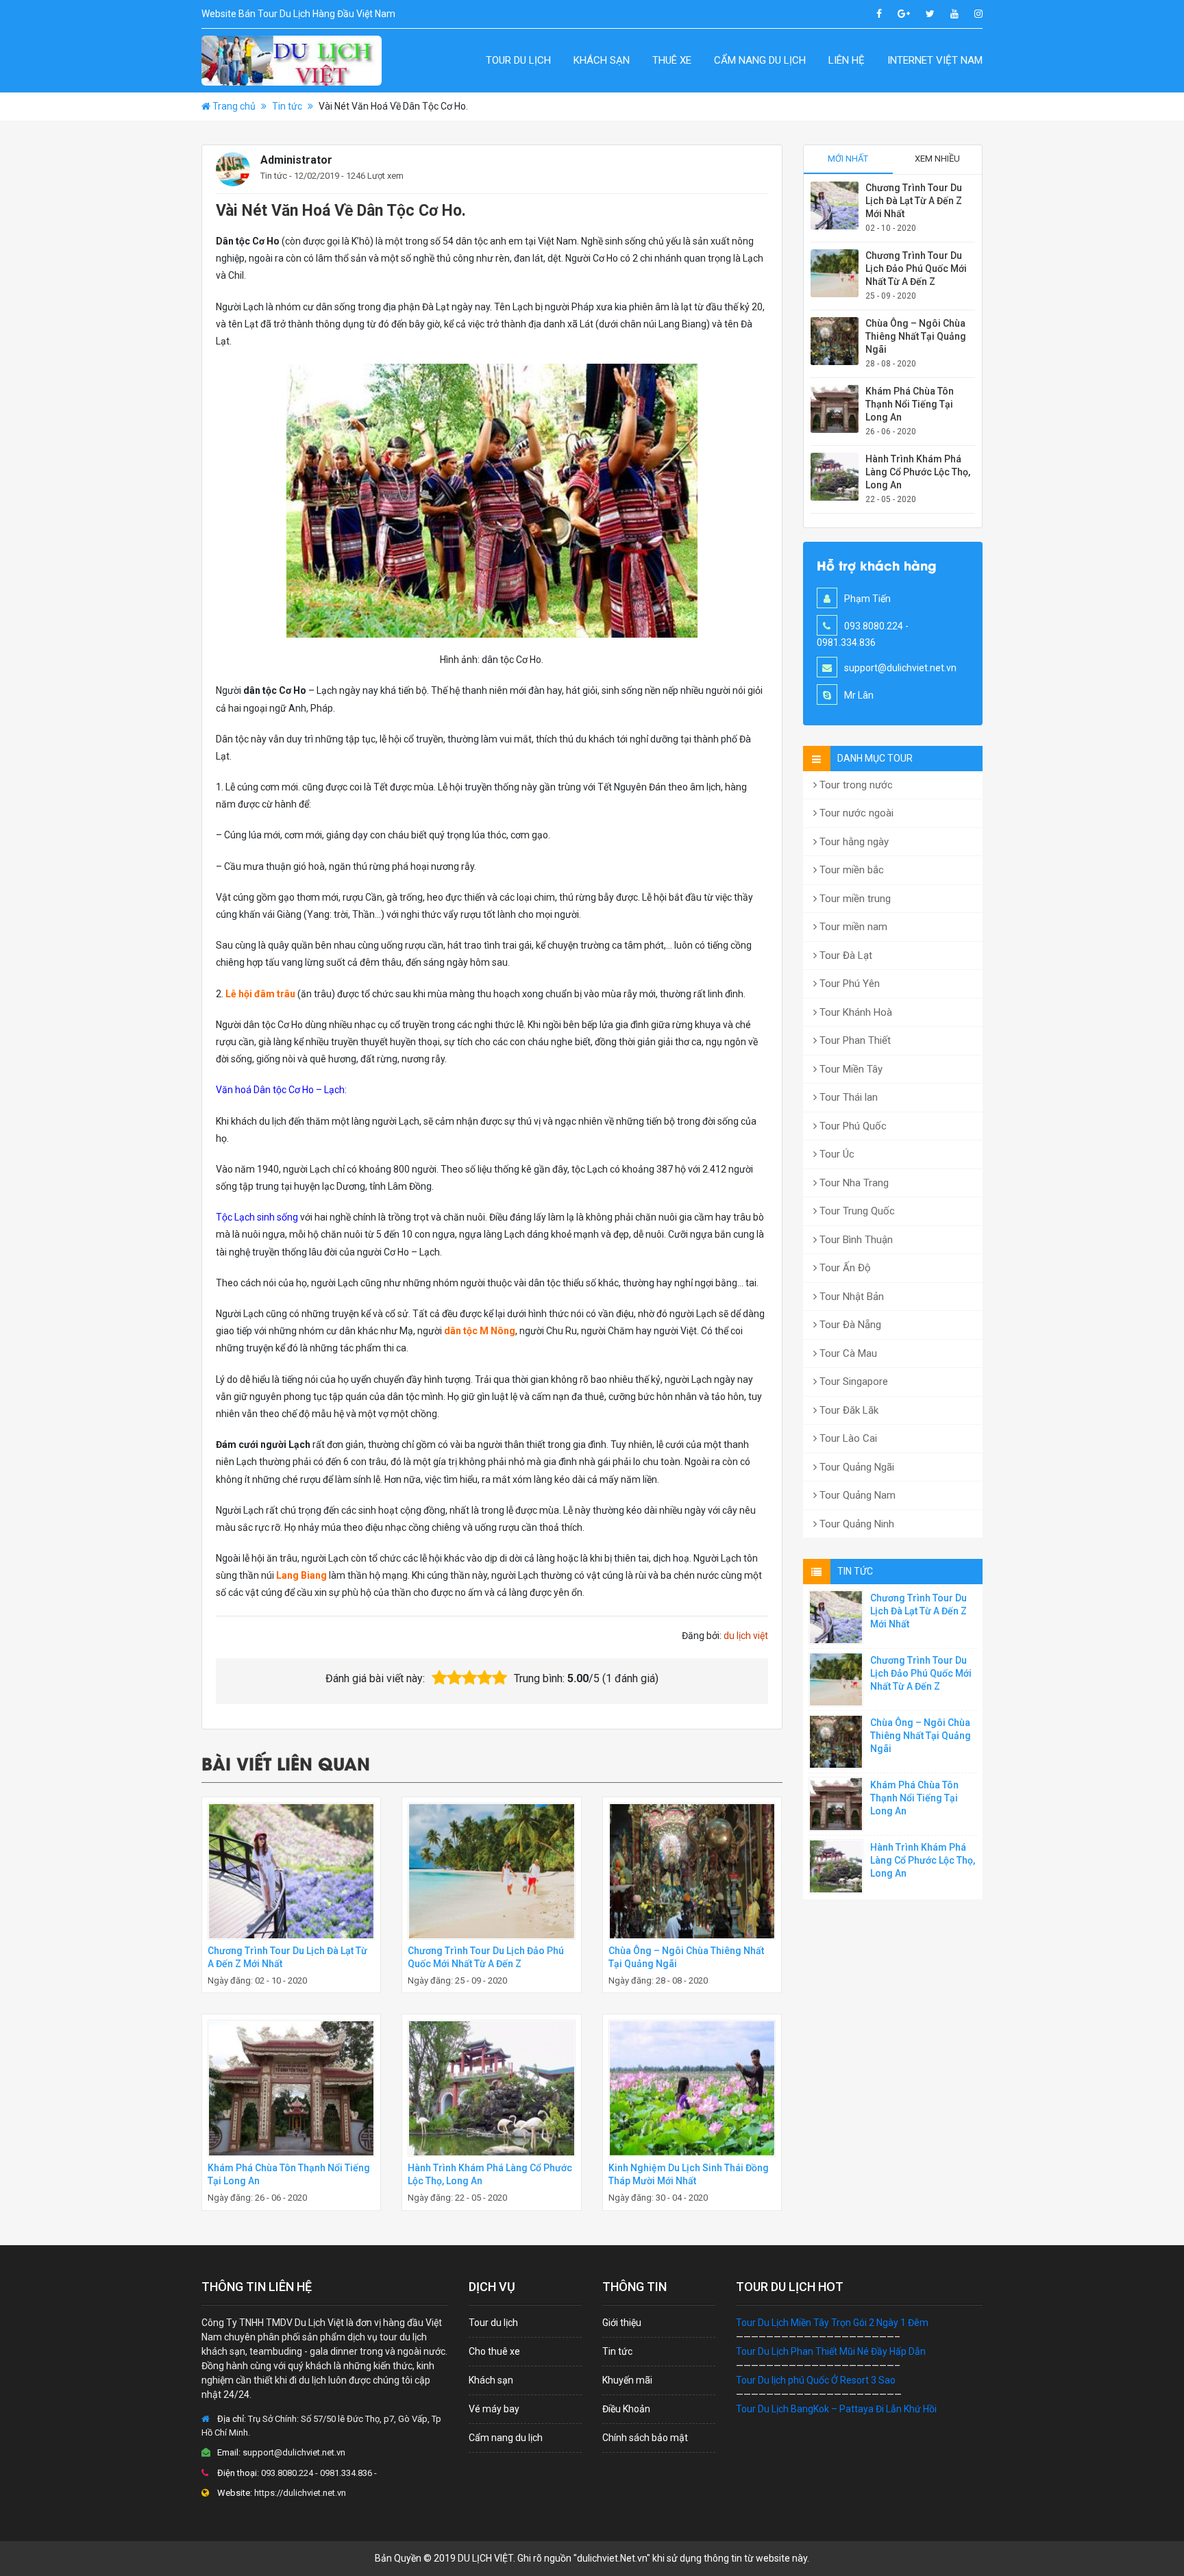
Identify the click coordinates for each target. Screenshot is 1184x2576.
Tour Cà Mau (847, 1353)
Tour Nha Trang (853, 1183)
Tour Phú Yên (848, 984)
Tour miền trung (854, 899)
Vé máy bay (494, 2409)
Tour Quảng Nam (856, 1495)
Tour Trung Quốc (856, 1211)
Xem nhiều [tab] (937, 159)
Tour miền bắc (850, 870)
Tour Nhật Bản (850, 1297)
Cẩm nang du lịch (760, 60)
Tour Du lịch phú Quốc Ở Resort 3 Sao (816, 2380)
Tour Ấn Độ (844, 1268)
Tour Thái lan (847, 1097)
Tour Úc (836, 1154)
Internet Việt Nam (935, 60)
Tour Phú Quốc (852, 1126)
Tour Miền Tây (850, 1069)
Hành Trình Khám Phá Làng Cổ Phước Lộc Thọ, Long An (918, 472)
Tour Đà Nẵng (849, 1325)
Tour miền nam (852, 927)
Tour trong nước (855, 785)
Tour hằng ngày (853, 842)
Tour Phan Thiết (854, 1040)
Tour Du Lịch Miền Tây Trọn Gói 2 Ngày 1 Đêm (832, 2323)
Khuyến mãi (627, 2380)
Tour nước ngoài (855, 813)
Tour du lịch (518, 60)
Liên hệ (847, 60)
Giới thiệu (622, 2323)
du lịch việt (746, 1636)
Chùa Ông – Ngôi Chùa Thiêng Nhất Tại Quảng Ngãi (916, 336)
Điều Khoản (626, 2409)
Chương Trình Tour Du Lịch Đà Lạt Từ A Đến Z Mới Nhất (914, 201)
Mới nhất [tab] (848, 159)
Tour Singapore (852, 1381)
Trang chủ (234, 106)
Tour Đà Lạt (844, 955)
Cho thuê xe (494, 2351)
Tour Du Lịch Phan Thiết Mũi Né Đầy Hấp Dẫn (831, 2351)
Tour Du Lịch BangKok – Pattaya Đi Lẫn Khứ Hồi (836, 2409)
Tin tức (287, 106)
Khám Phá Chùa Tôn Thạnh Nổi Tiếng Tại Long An (910, 404)
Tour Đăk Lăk (848, 1410)
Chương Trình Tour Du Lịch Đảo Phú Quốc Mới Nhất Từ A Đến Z (916, 268)
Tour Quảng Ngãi (855, 1467)
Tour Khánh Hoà (854, 1012)
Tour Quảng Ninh (855, 1524)
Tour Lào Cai (847, 1438)
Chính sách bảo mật (645, 2438)
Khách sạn (602, 60)
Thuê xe (672, 60)
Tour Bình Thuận (855, 1240)
